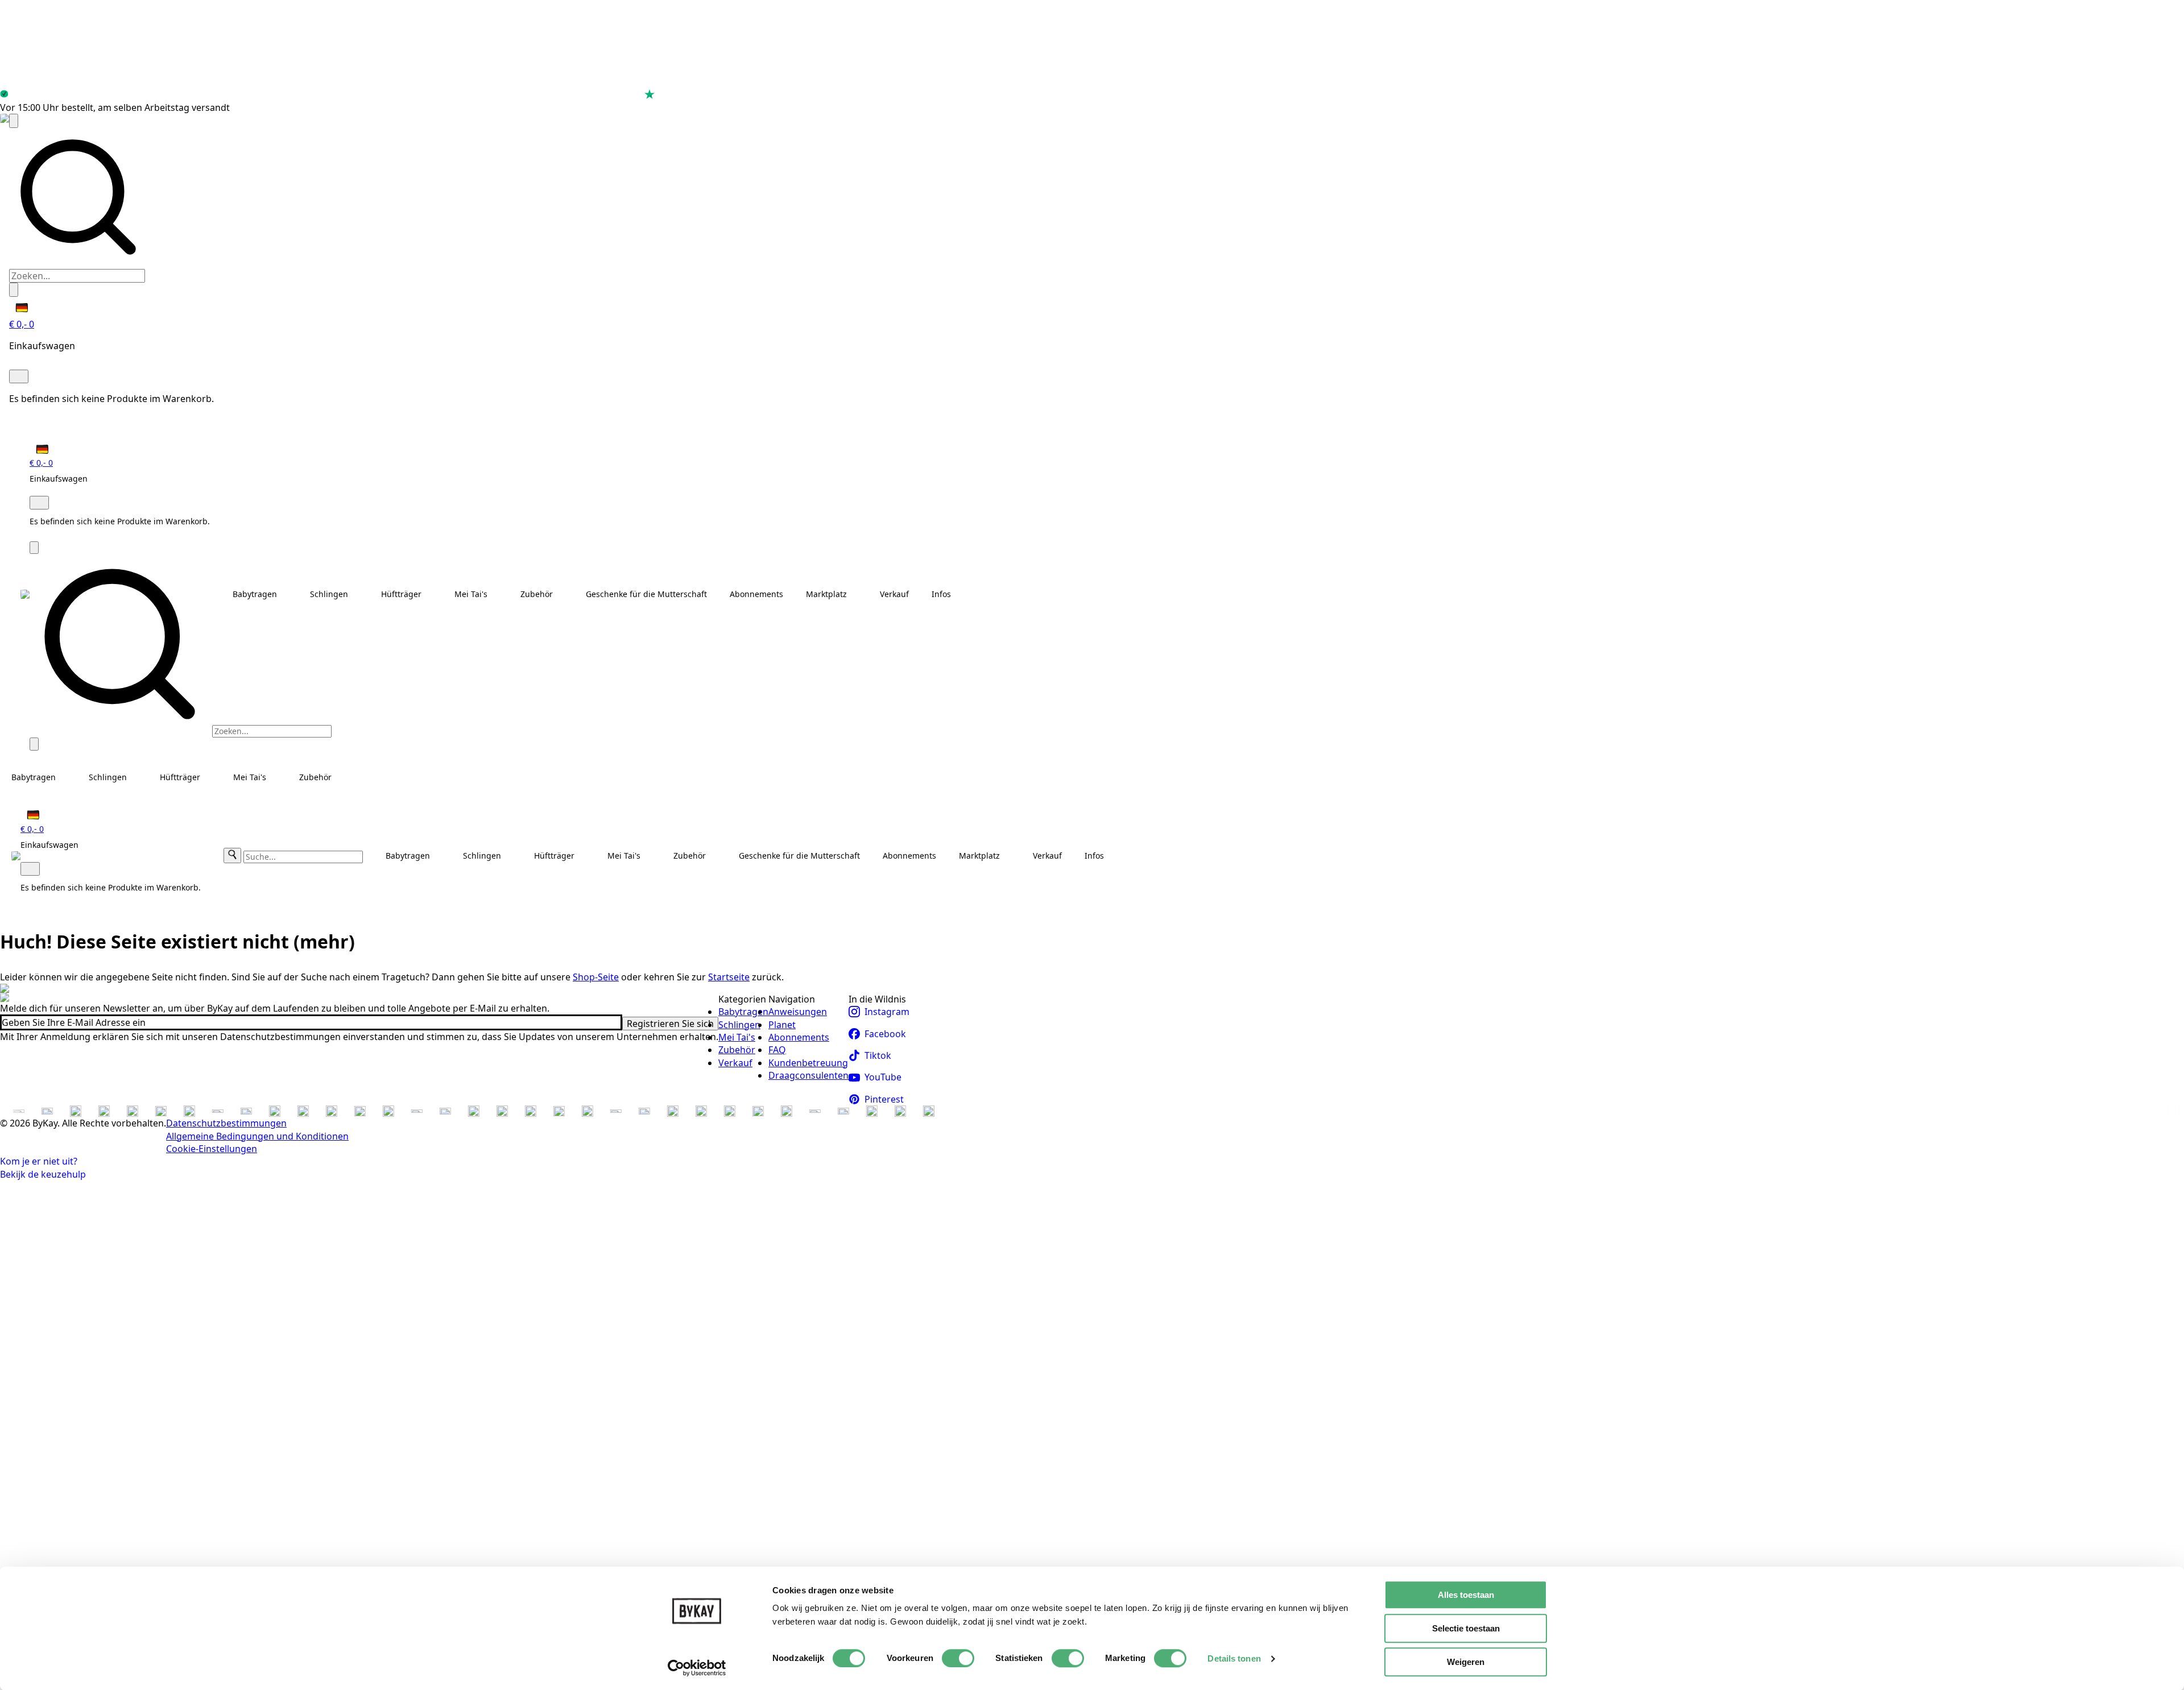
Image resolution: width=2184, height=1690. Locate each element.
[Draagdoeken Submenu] (359, 594)
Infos (941, 594)
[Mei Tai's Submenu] (498, 594)
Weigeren (1466, 1662)
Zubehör (537, 594)
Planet (782, 1025)
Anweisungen (798, 1012)
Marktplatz (826, 594)
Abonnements (756, 594)
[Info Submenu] (962, 594)
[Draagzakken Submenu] (288, 594)
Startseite (729, 977)
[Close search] (14, 289)
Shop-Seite (596, 977)
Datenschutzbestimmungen (226, 1123)
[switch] (958, 1658)
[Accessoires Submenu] (564, 594)
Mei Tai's (471, 594)
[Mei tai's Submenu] (277, 777)
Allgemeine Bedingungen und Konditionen (257, 1136)
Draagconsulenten (808, 1075)
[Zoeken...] (14, 121)
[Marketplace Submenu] (858, 594)
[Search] (232, 856)
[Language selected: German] (19, 307)
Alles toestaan (1466, 1595)
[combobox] (77, 276)
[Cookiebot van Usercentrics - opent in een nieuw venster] (697, 1668)
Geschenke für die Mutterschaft (646, 594)
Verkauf (894, 594)
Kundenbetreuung (808, 1063)
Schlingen (329, 594)
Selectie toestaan (1466, 1628)
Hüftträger (401, 594)
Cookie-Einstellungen (212, 1149)
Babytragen (255, 594)
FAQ (777, 1050)
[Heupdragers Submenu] (432, 594)
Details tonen (1234, 1658)
